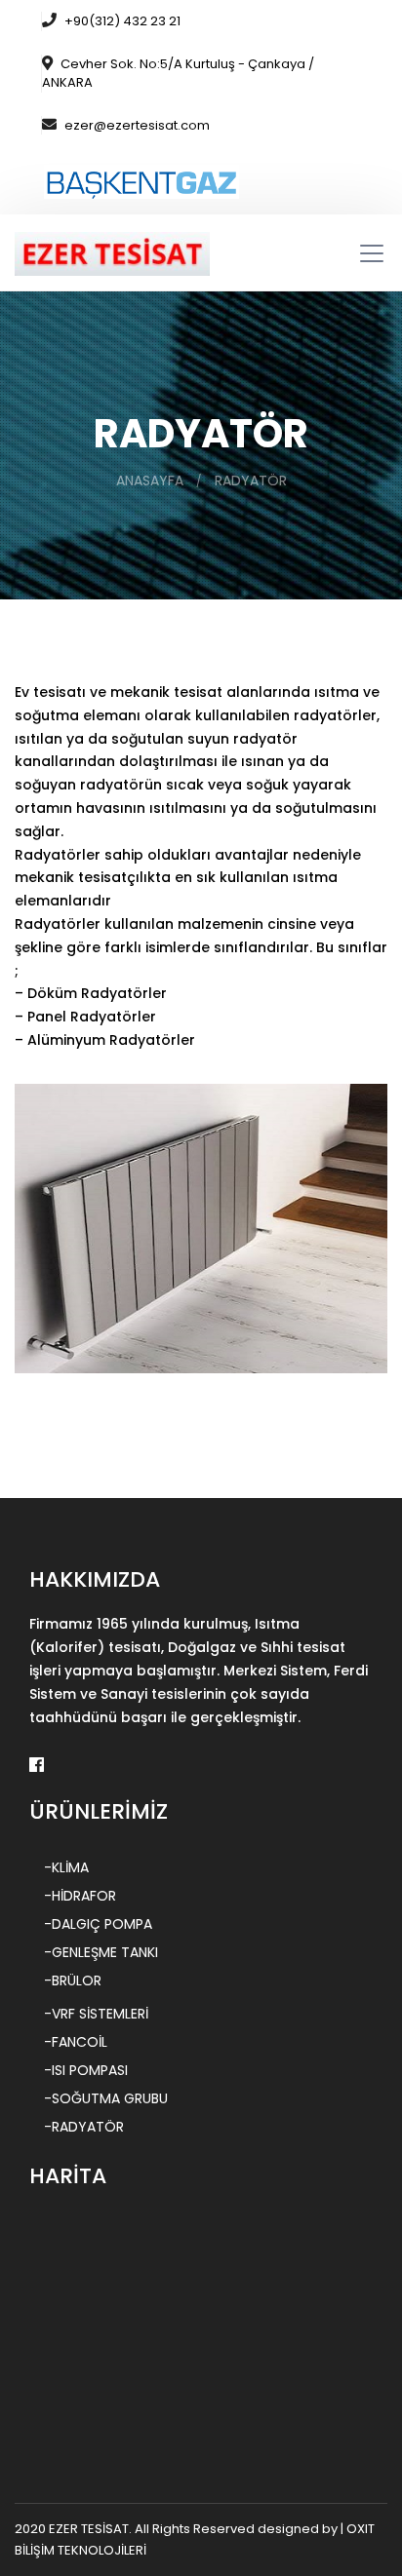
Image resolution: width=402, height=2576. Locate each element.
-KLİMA (66, 1867)
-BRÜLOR (73, 1980)
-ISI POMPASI (86, 2070)
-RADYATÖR (84, 2127)
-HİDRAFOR (80, 1896)
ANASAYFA (150, 481)
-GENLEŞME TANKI (101, 1952)
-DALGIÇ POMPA (98, 1924)
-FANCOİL (76, 2042)
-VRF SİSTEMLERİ (96, 2014)
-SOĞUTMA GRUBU (106, 2098)
